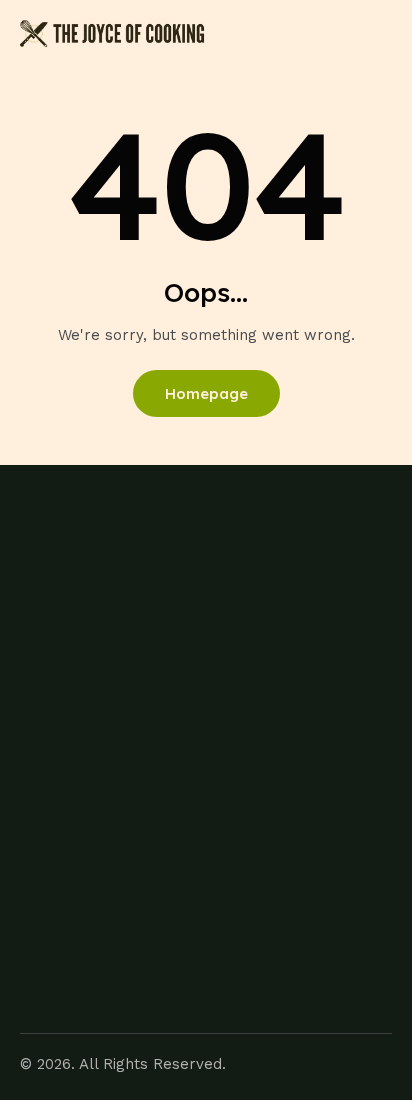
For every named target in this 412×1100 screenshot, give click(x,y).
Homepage (206, 393)
